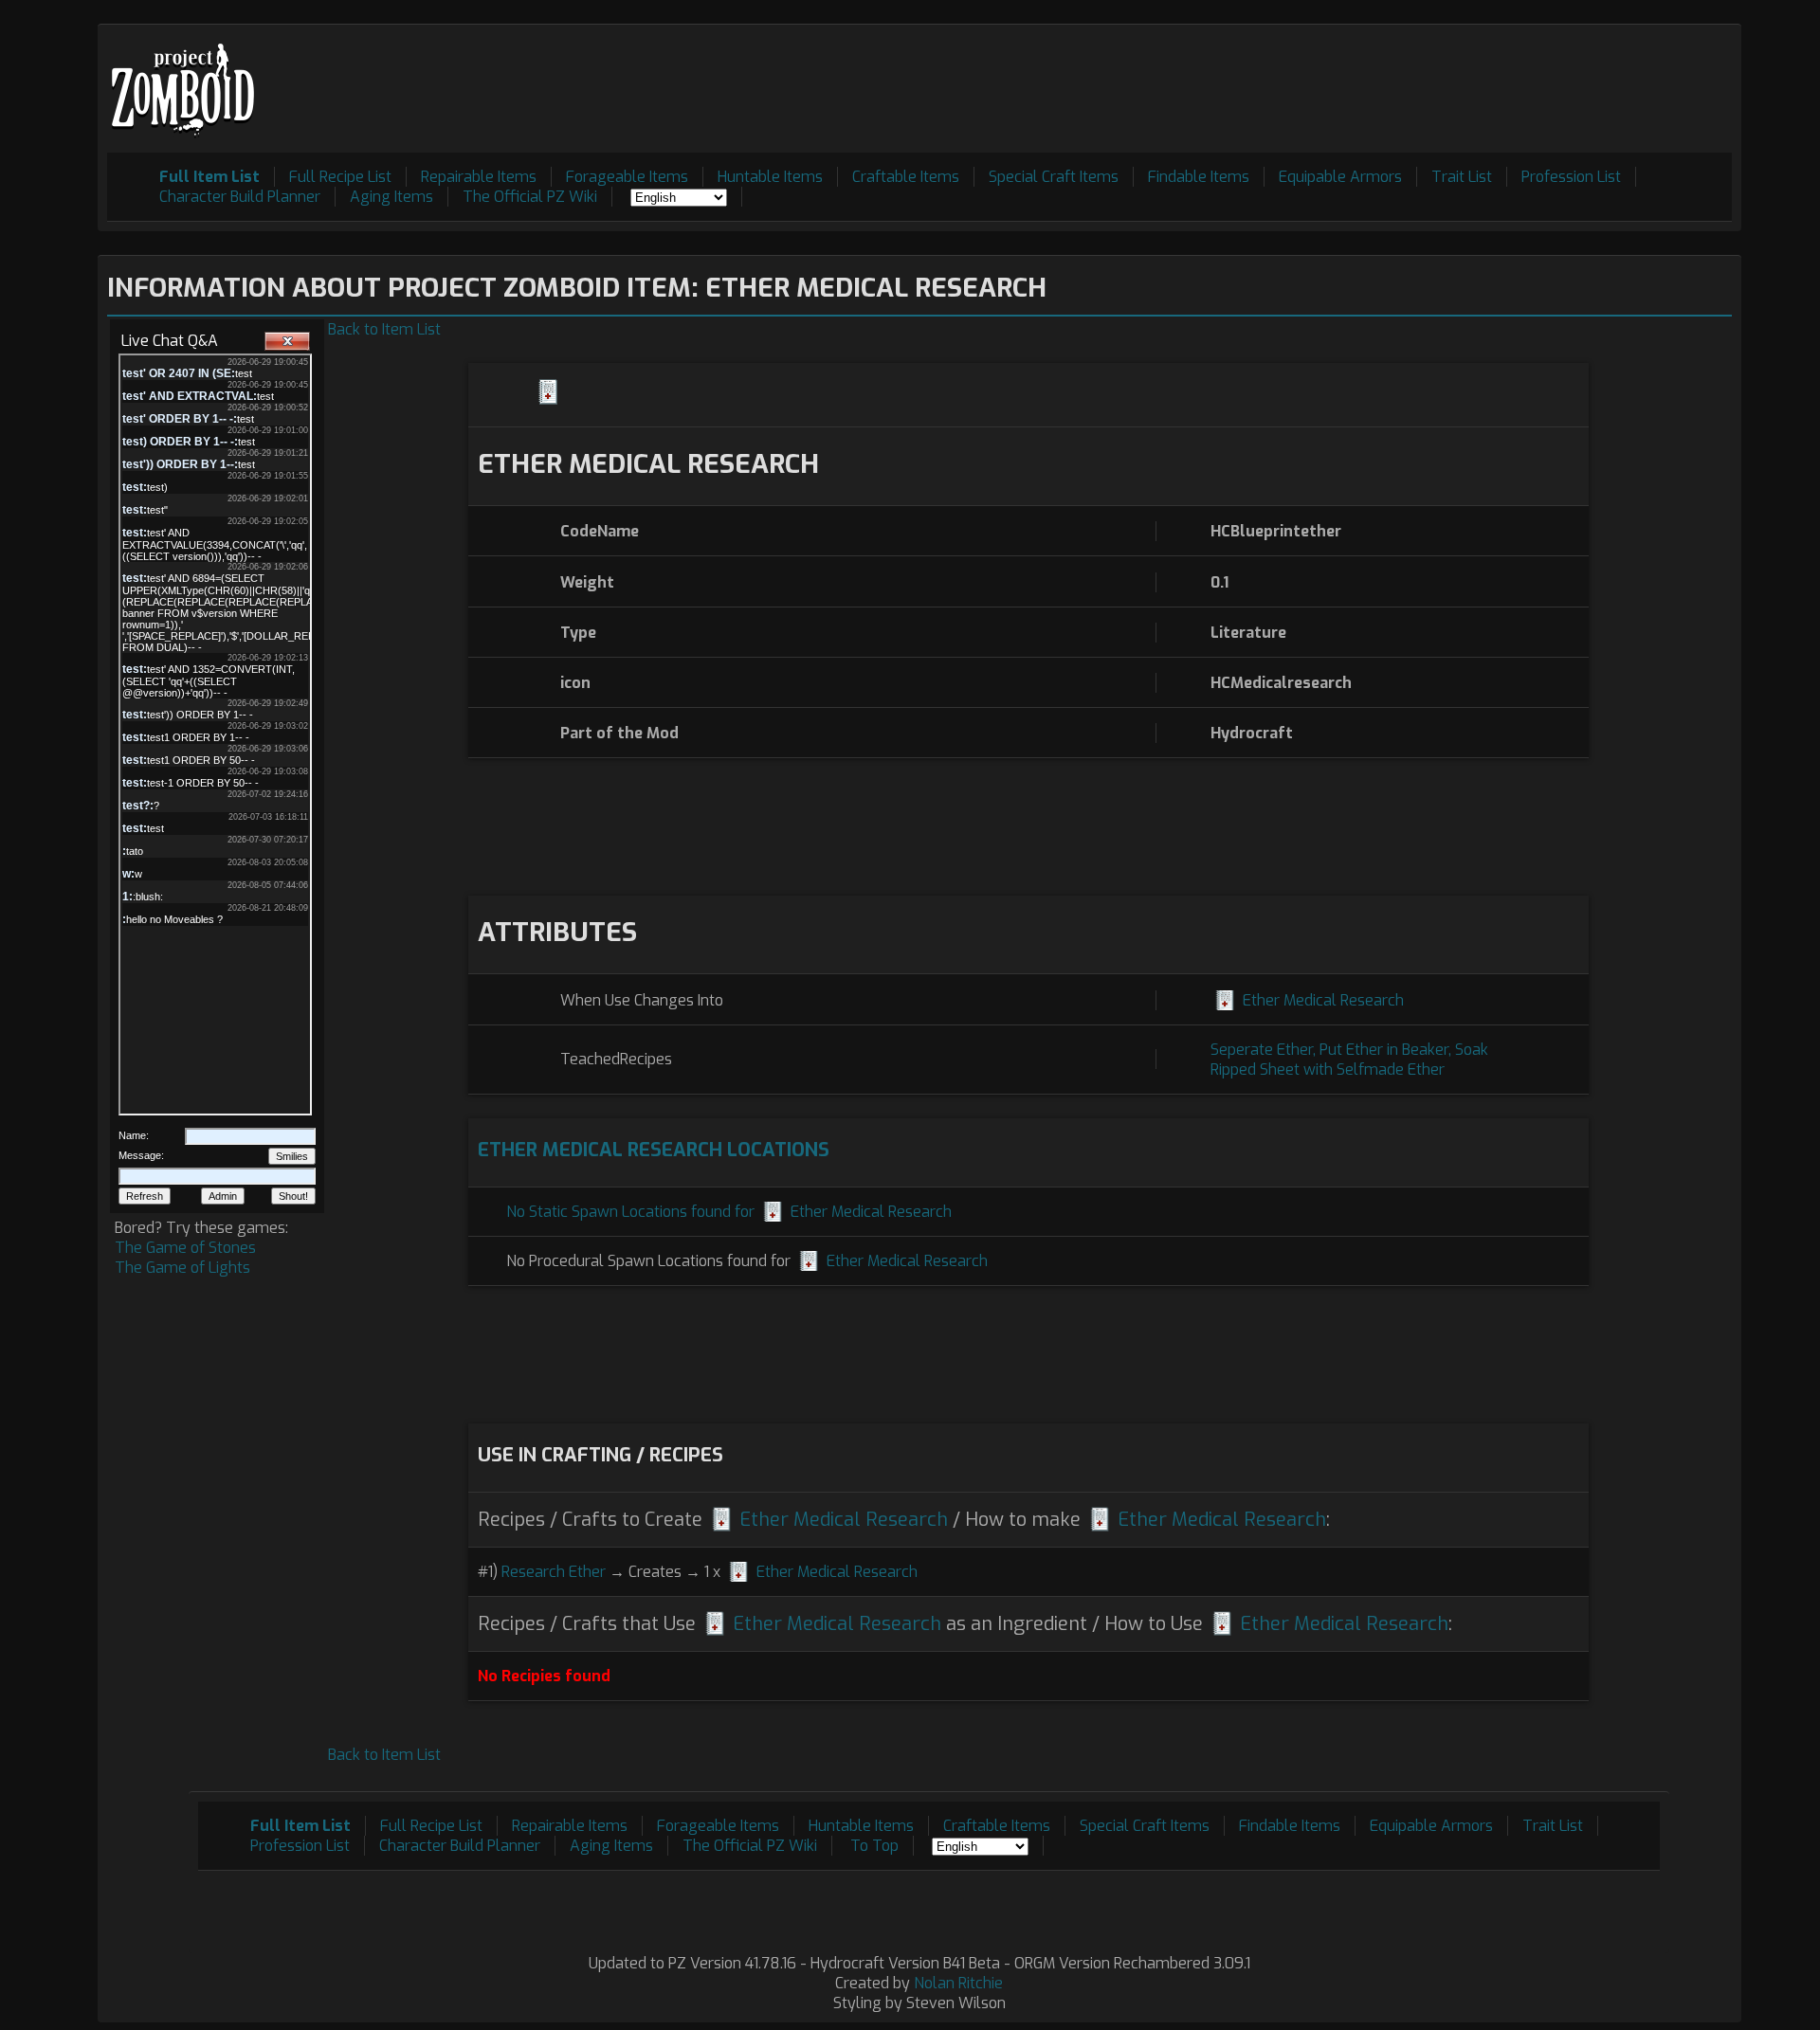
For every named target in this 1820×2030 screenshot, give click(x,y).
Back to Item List (384, 329)
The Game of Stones (185, 1248)
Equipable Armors (1340, 177)
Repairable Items (479, 177)
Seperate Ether (1262, 1050)
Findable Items (1199, 177)
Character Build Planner (240, 197)
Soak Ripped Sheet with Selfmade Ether (1349, 1060)
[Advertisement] (1387, 77)
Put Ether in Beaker (1384, 1050)
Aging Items (391, 197)
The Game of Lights (182, 1268)
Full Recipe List (340, 177)
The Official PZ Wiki (530, 197)
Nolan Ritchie (958, 1983)
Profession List (1571, 177)
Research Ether (554, 1572)
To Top (874, 1846)
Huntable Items (770, 177)
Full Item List (209, 177)
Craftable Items (906, 177)
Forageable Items (627, 177)
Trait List (1462, 177)
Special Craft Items (1054, 177)
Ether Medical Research (1323, 1000)
